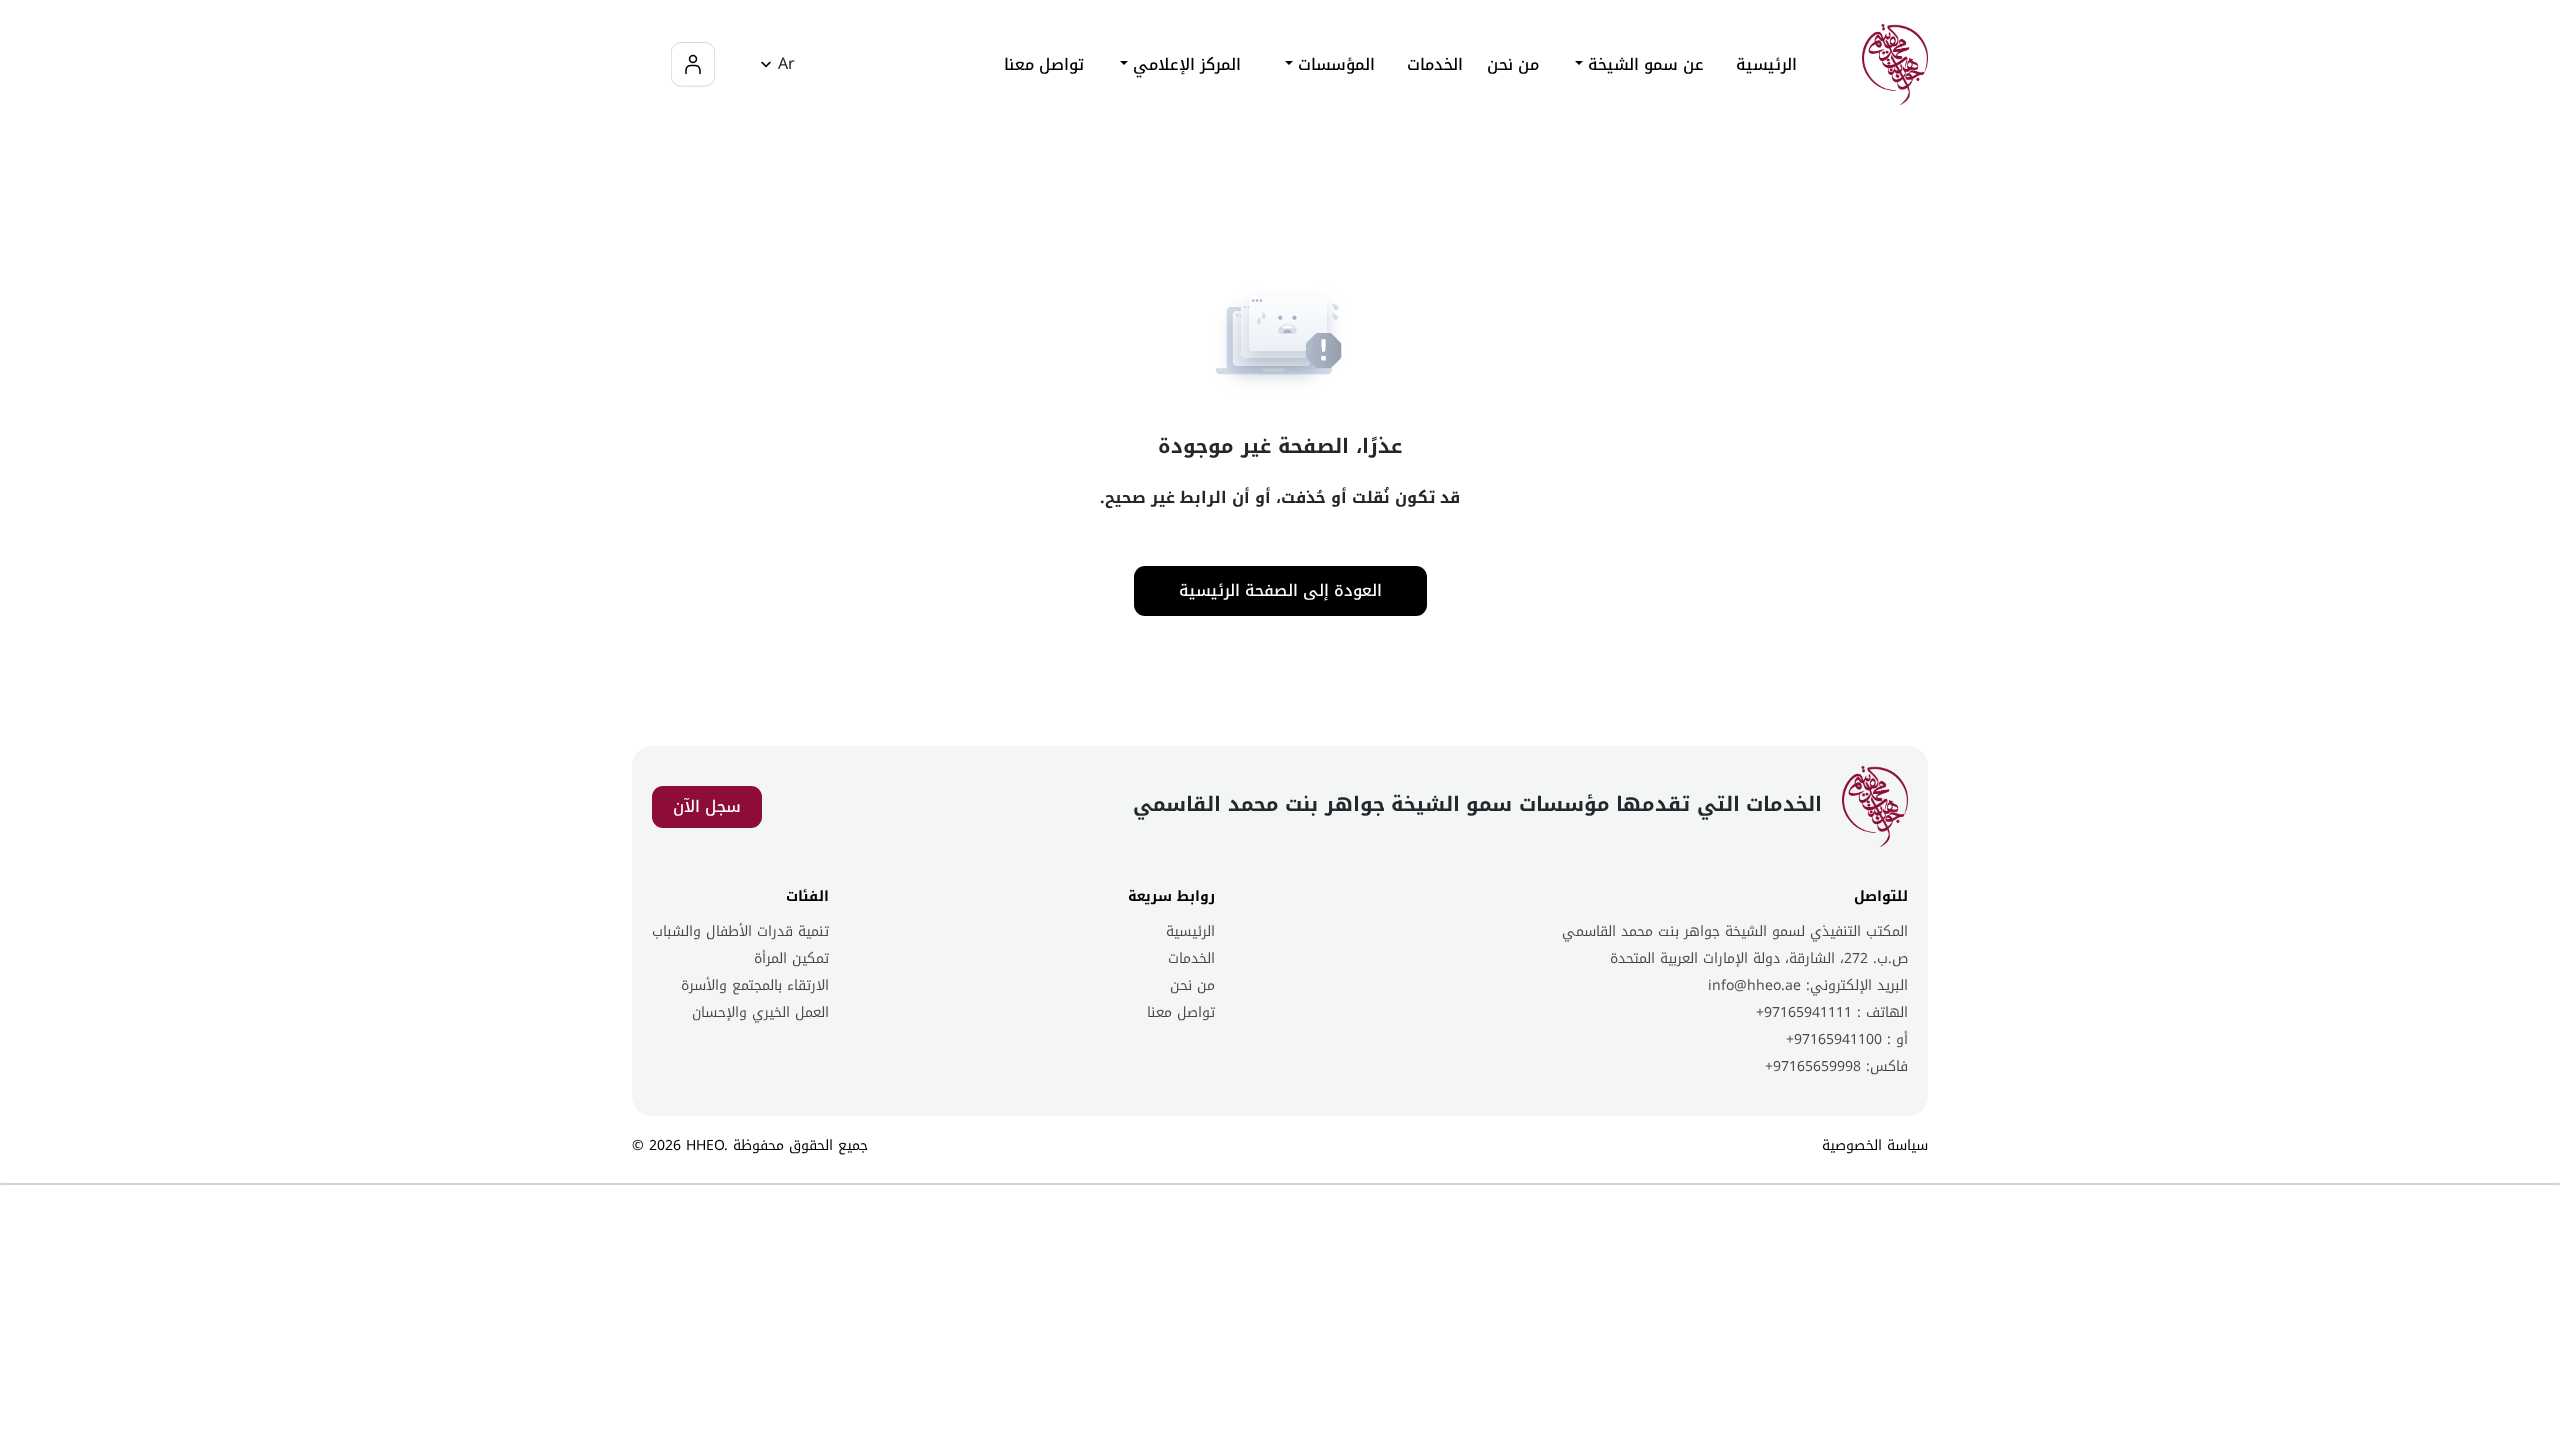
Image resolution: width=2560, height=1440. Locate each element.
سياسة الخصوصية (1875, 1145)
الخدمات (1191, 958)
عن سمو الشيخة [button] (1643, 64)
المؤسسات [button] (1334, 64)
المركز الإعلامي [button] (1184, 64)
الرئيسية (1766, 65)
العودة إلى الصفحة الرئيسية (1280, 590)
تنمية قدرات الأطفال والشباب (740, 931)
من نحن (1513, 65)
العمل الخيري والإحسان (760, 1012)
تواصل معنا (1044, 65)
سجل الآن (707, 806)
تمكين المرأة (791, 958)
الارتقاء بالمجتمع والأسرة (755, 985)
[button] (774, 64)
